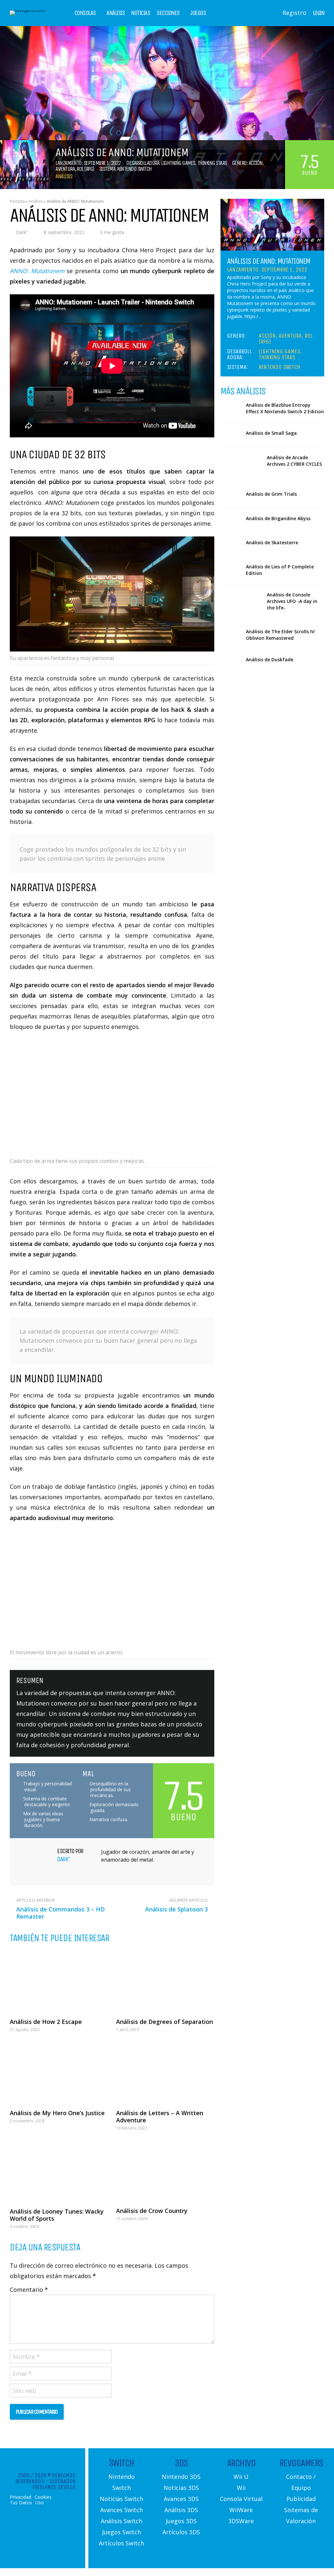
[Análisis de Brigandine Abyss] (231, 521)
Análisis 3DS (181, 2510)
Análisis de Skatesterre (272, 542)
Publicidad (301, 2499)
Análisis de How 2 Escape (46, 2022)
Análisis (115, 13)
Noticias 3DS (181, 2488)
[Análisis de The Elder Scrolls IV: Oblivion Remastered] (231, 634)
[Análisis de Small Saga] (231, 435)
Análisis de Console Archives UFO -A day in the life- (292, 601)
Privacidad (21, 2497)
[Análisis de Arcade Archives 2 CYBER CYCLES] (241, 466)
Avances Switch (121, 2510)
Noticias (141, 13)
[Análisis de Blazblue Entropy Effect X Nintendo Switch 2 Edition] (231, 407)
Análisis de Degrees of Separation (165, 2022)
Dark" (22, 232)
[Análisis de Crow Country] (165, 2171)
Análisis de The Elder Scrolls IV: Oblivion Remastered (281, 635)
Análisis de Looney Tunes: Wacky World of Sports (57, 2215)
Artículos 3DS (181, 2532)
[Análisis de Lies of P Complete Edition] (231, 569)
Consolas (85, 13)
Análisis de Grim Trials (271, 494)
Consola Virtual (241, 2499)
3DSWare (241, 2521)
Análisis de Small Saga (271, 433)
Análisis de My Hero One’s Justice (57, 2113)
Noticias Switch (121, 2499)
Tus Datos (21, 2502)
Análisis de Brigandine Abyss (278, 518)
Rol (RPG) (85, 169)
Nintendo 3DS (181, 2477)
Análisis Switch (121, 2521)
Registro (294, 13)
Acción (256, 163)
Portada (17, 201)
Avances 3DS (181, 2499)
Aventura (65, 169)
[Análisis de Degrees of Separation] (165, 1981)
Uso (39, 2502)
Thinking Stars (212, 163)
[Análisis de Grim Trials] (231, 496)
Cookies (43, 2497)
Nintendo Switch (134, 169)
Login (319, 13)
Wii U (241, 2477)
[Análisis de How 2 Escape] (59, 1981)
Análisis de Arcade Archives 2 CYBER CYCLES (294, 461)
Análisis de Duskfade (270, 659)
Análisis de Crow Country (152, 2211)
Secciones (168, 13)
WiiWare (241, 2510)
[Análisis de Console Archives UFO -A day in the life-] (241, 603)
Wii (241, 2488)
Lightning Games (178, 163)
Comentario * (29, 2290)
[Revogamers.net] (27, 10)
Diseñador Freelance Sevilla (54, 2484)
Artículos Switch (121, 2543)
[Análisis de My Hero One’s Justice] (59, 2072)
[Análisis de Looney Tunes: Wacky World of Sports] (59, 2171)
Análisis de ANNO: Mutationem (269, 261)
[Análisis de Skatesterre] (231, 545)
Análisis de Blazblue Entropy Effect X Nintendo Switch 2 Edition (285, 408)
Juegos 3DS (181, 2521)
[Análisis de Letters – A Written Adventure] (165, 2072)
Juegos (198, 13)
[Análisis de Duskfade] (231, 662)
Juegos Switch (121, 2532)
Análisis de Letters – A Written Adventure (160, 2116)
